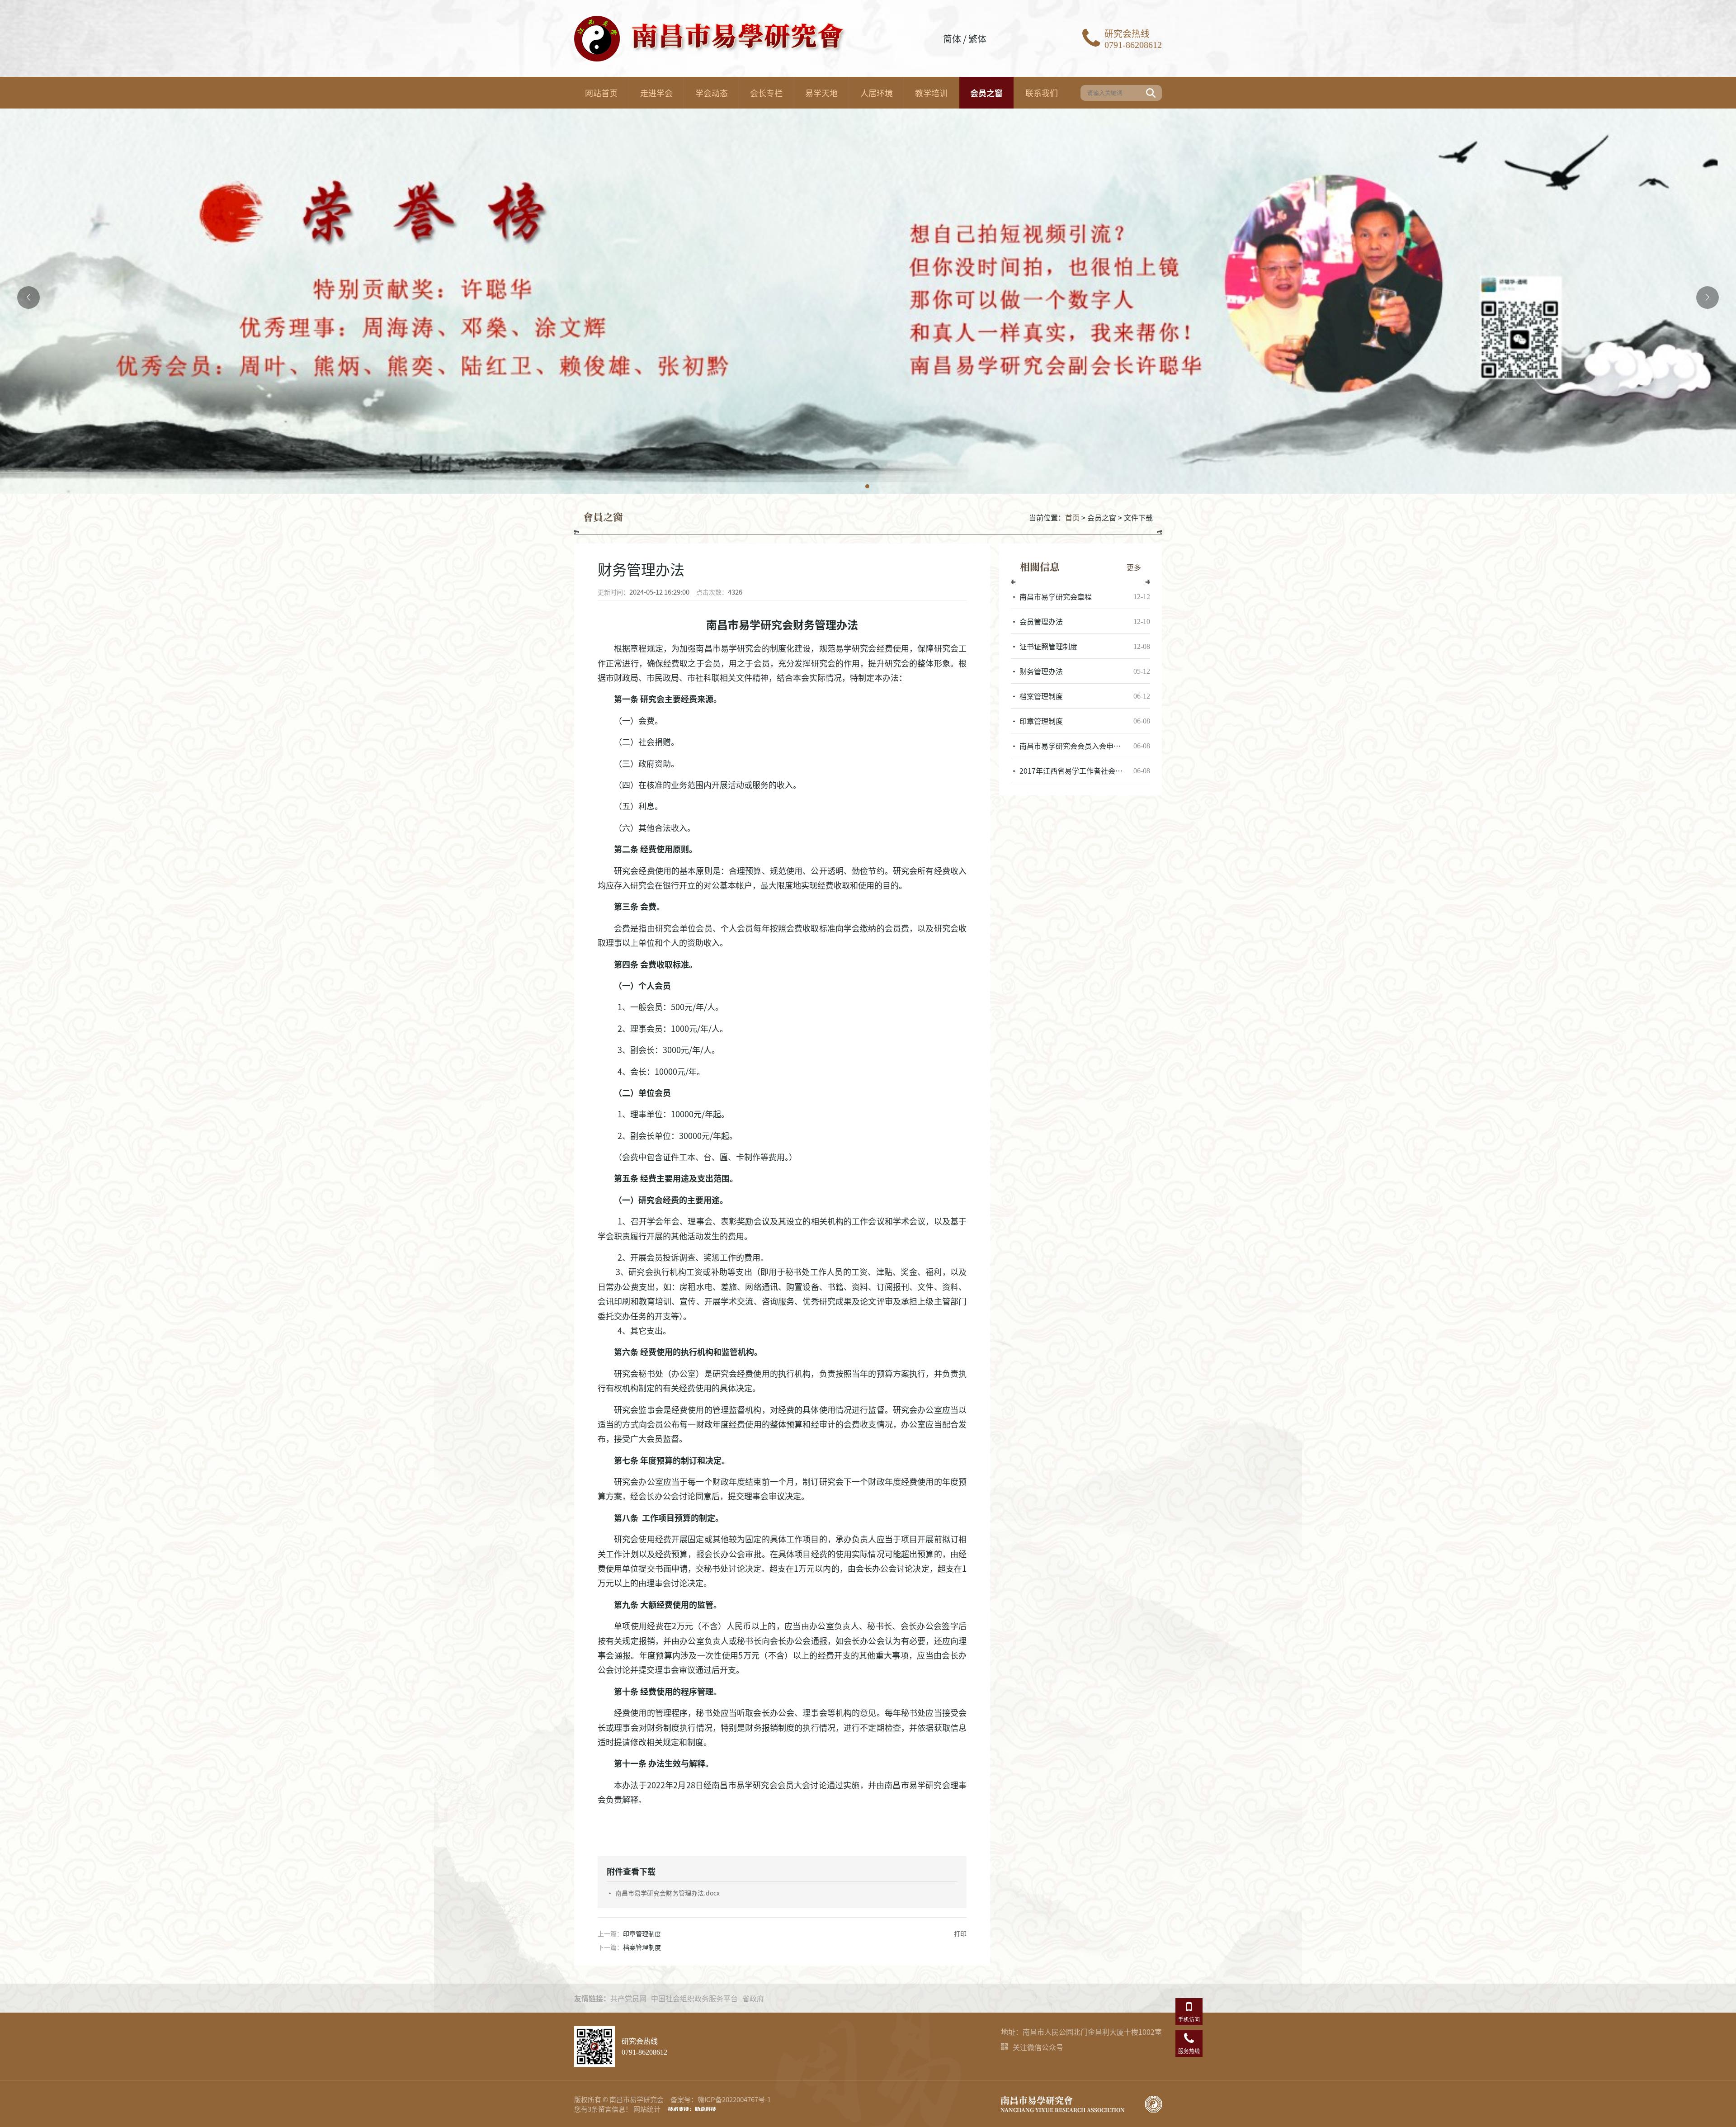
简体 (952, 39)
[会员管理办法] (1080, 621)
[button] (868, 487)
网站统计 (647, 2109)
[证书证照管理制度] (1080, 646)
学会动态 (712, 93)
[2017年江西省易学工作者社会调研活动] (1080, 770)
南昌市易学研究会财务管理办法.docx (668, 1893)
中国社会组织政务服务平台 (694, 1998)
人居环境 (877, 93)
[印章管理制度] (1080, 721)
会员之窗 (986, 93)
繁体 (977, 39)
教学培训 (931, 93)
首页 (1072, 517)
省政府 (753, 1998)
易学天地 (821, 93)
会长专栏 (766, 93)
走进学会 (656, 93)
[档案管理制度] (1080, 696)
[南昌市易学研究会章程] (1080, 596)
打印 (960, 1933)
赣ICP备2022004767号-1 (734, 2099)
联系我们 (1042, 93)
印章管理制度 (642, 1933)
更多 (1134, 567)
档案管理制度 (642, 1947)
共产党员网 (628, 1998)
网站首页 (601, 93)
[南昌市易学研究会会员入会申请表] (1080, 746)
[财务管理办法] (1080, 671)
